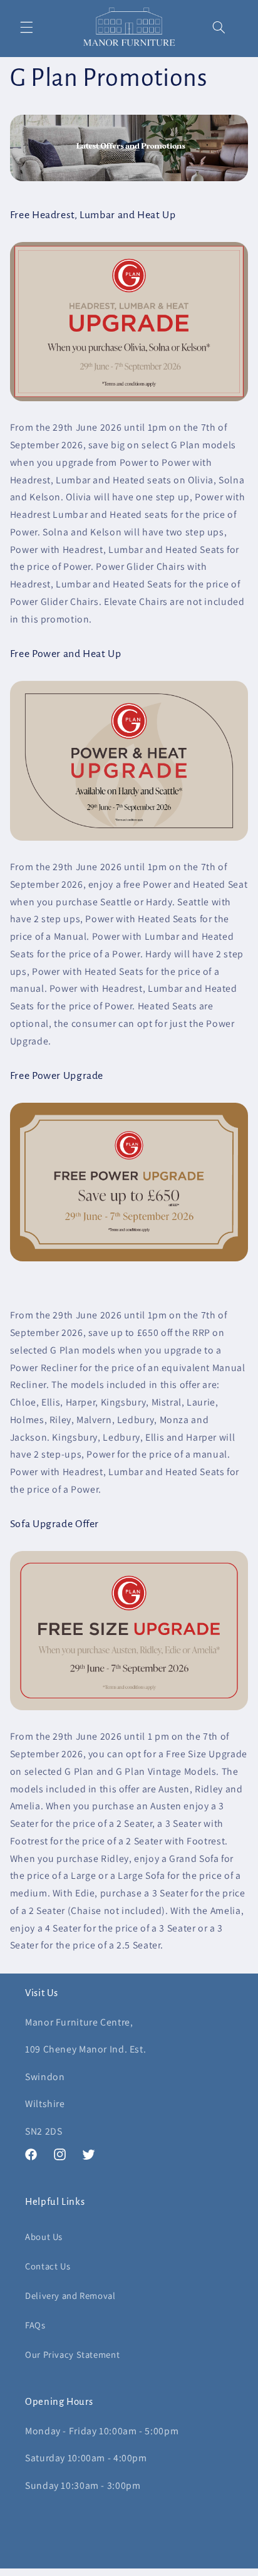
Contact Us (48, 2266)
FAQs (35, 2325)
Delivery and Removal (70, 2295)
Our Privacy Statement (72, 2354)
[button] (26, 27)
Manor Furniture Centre (110, 2570)
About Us (44, 2237)
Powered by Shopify (184, 2570)
